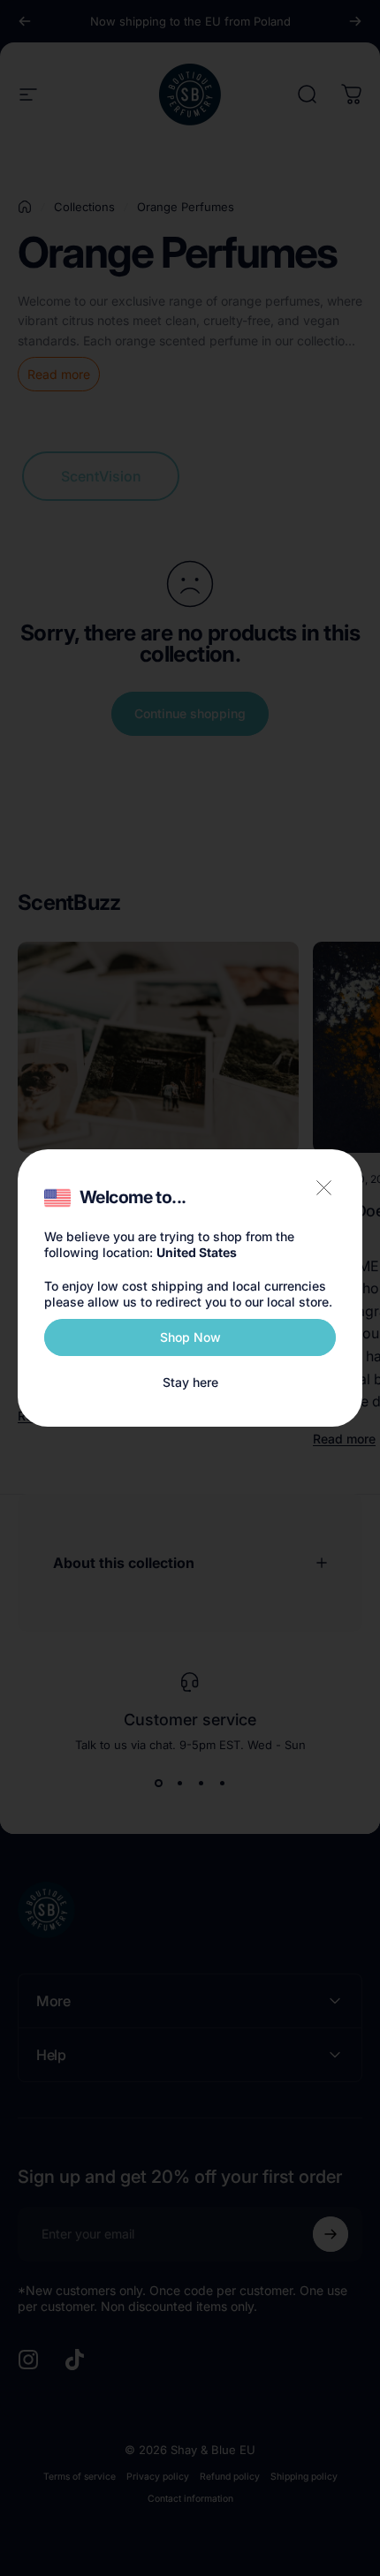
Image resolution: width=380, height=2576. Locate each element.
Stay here (190, 1382)
